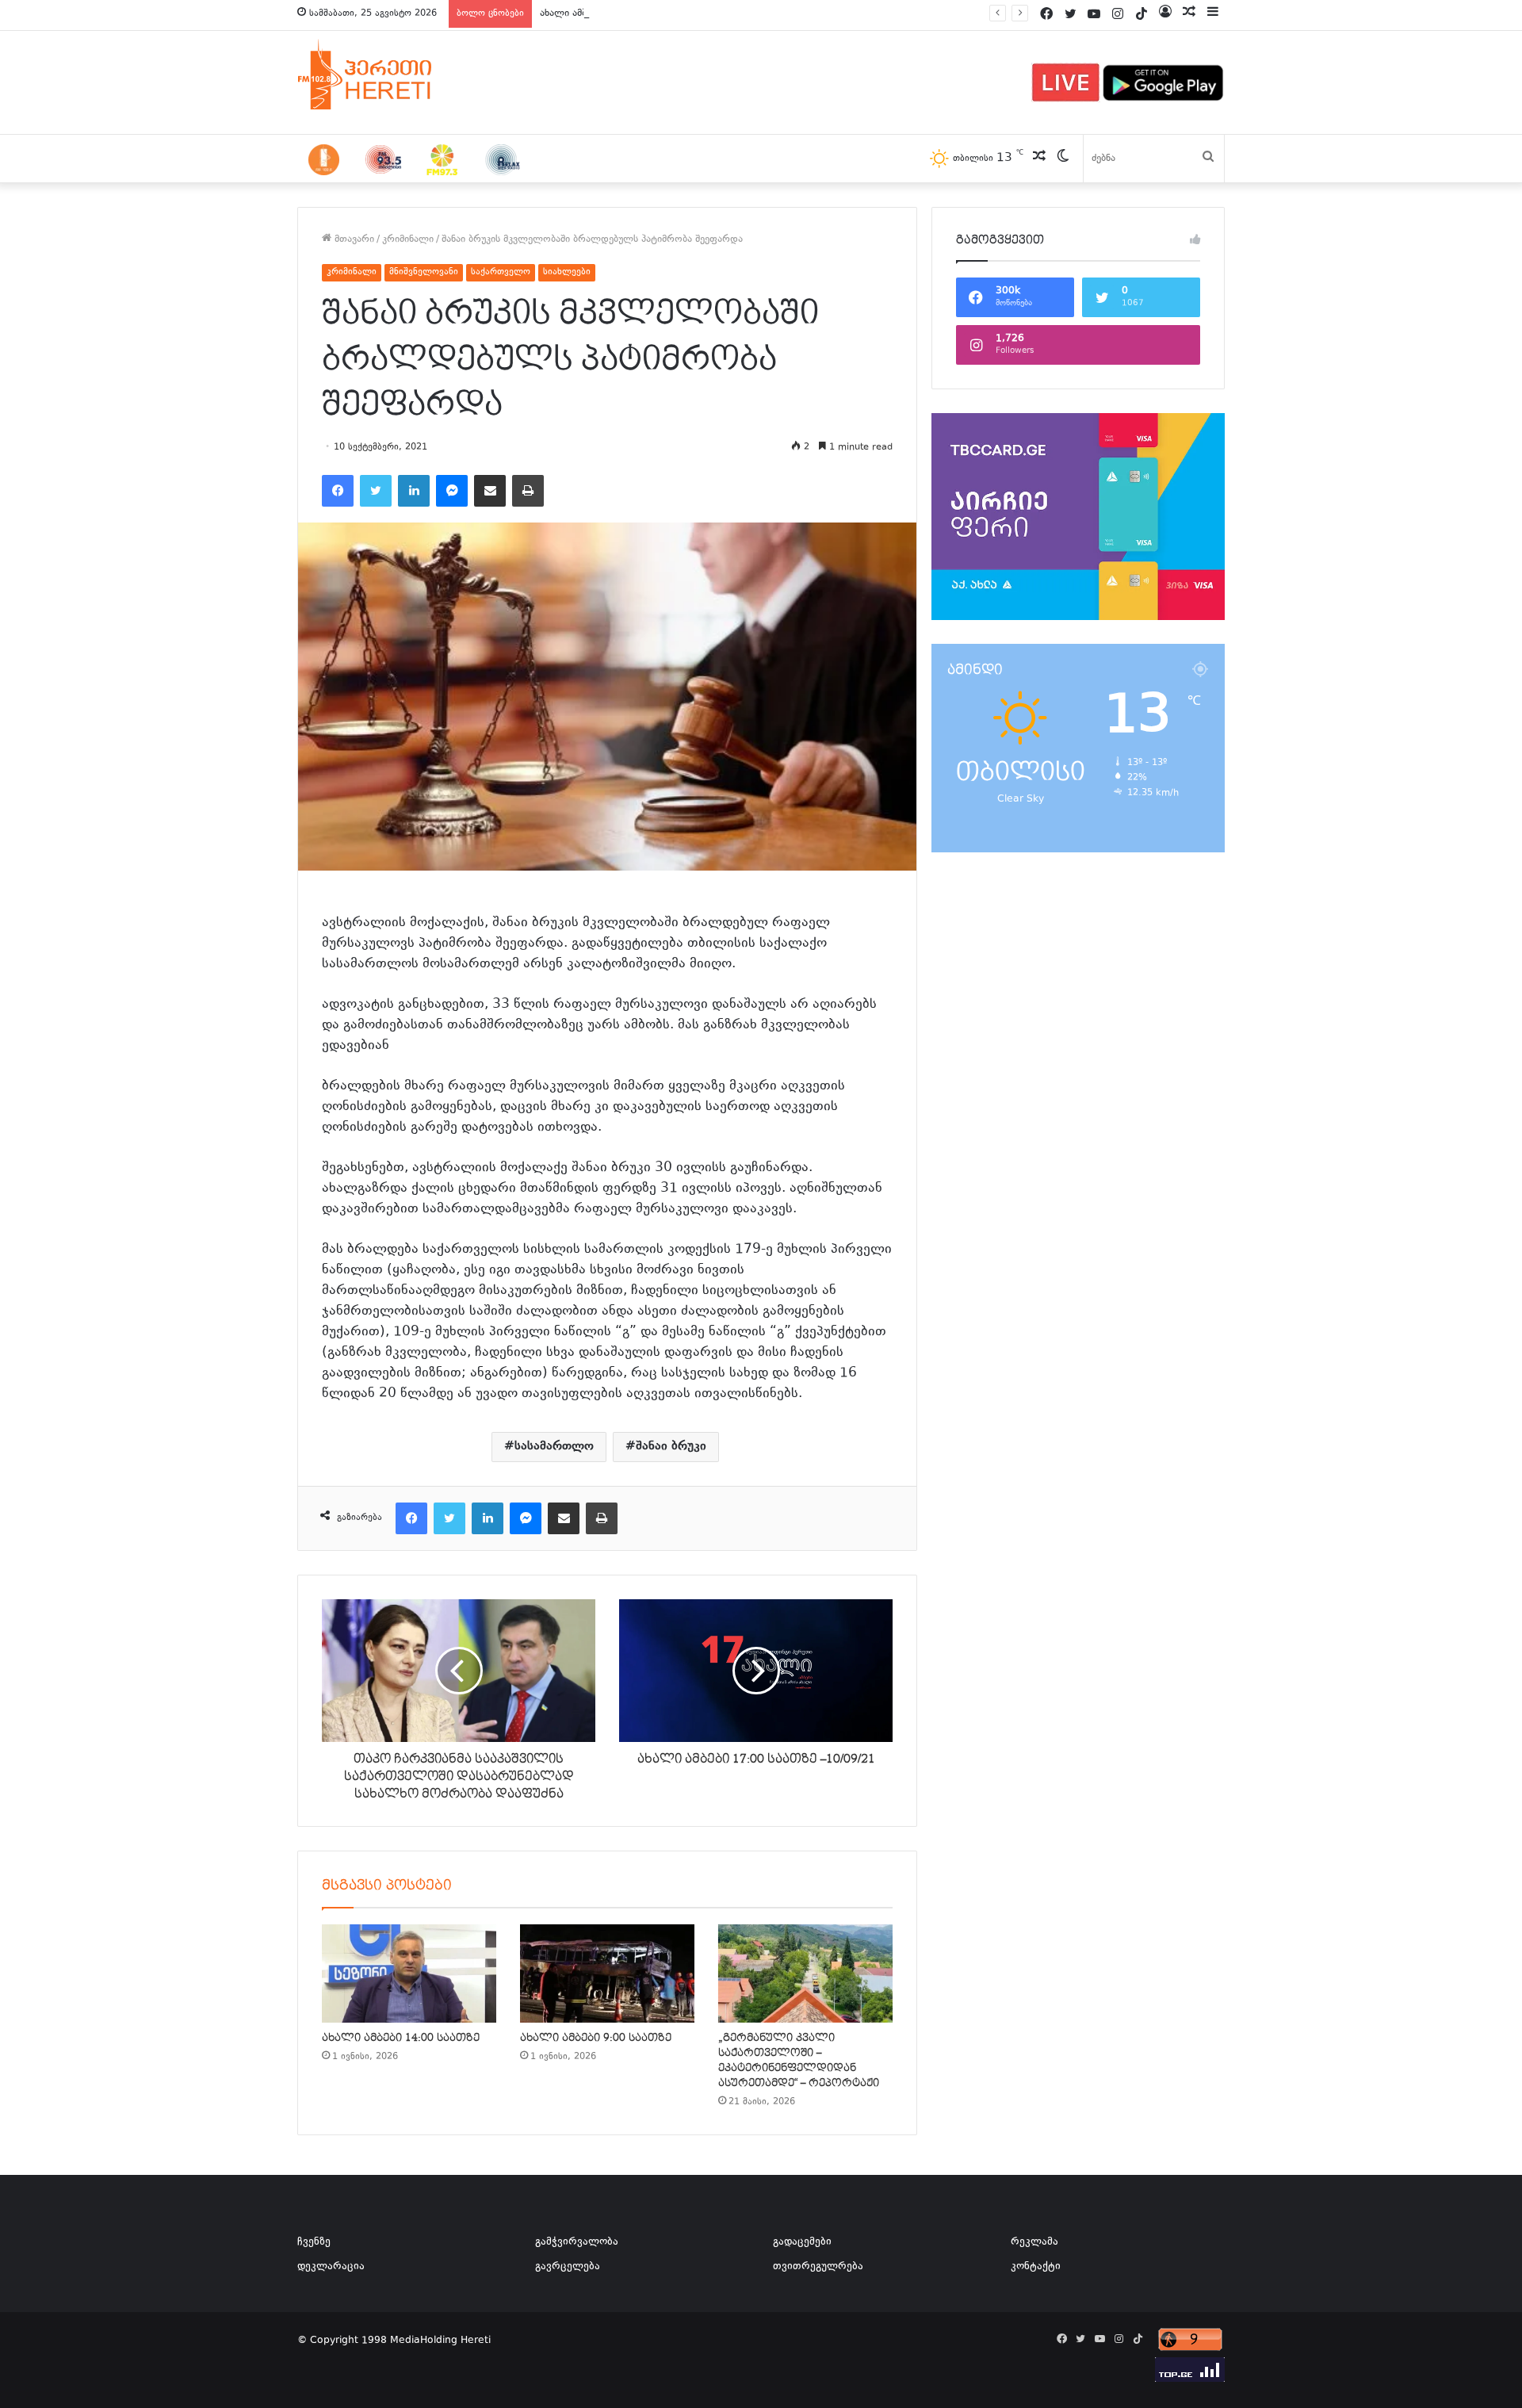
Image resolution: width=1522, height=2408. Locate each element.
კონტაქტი (1036, 2267)
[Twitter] (376, 491)
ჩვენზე (314, 2242)
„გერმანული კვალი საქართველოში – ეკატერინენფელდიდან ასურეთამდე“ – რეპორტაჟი (799, 2060)
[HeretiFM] (384, 75)
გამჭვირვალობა (577, 2242)
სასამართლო (554, 1447)
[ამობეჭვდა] (528, 491)
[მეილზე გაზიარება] (490, 491)
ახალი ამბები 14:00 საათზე (604, 13)
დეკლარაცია (331, 2267)
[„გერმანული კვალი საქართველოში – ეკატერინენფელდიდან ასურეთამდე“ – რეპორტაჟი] (805, 1973)
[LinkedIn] (414, 491)
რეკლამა (1034, 2242)
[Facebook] (338, 491)
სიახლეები (567, 272)
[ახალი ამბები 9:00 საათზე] (607, 1973)
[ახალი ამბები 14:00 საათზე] (409, 1973)
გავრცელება (568, 2267)
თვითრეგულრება (818, 2267)
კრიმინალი (408, 239)
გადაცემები (802, 2242)
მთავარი (353, 239)
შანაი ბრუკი (671, 1447)
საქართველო (501, 272)
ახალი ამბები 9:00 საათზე (596, 2038)
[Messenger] (452, 491)
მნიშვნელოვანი (424, 272)
